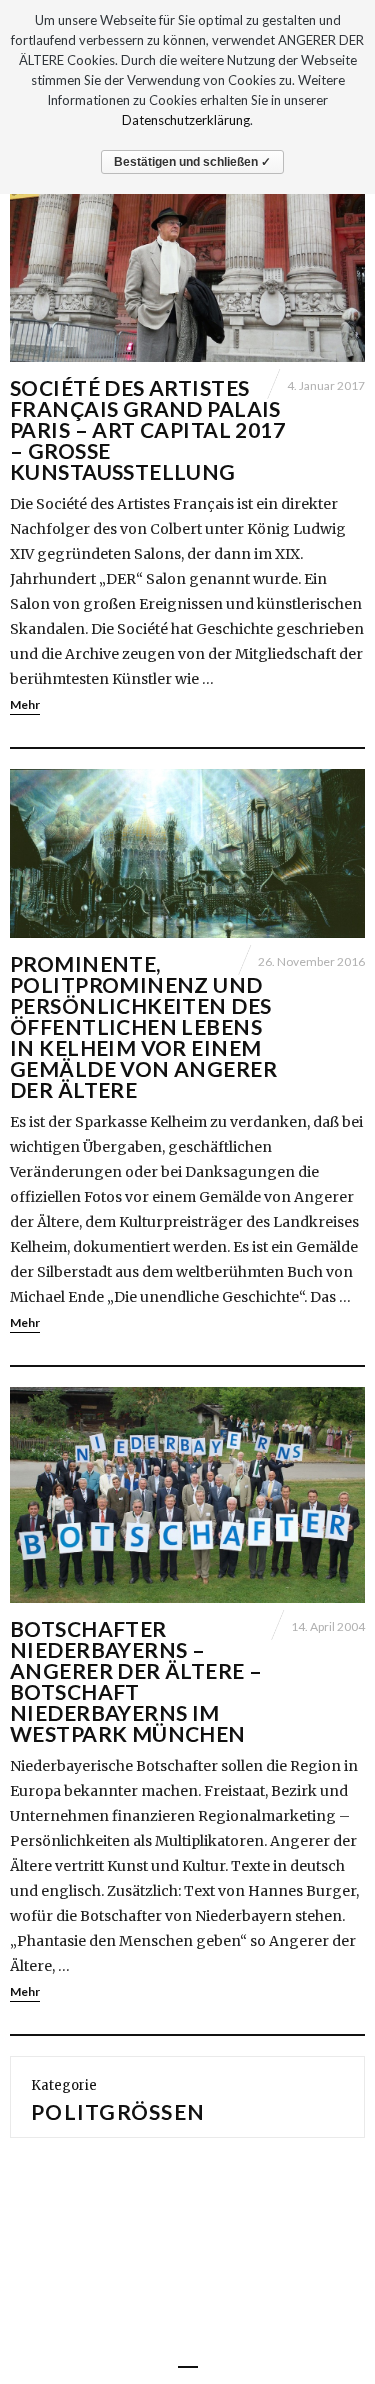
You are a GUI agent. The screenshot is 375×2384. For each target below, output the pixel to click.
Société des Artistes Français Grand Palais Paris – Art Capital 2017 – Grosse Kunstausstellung (147, 429)
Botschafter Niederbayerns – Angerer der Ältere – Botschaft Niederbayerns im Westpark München (136, 1681)
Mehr (25, 704)
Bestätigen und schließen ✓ (192, 162)
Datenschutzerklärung (186, 120)
